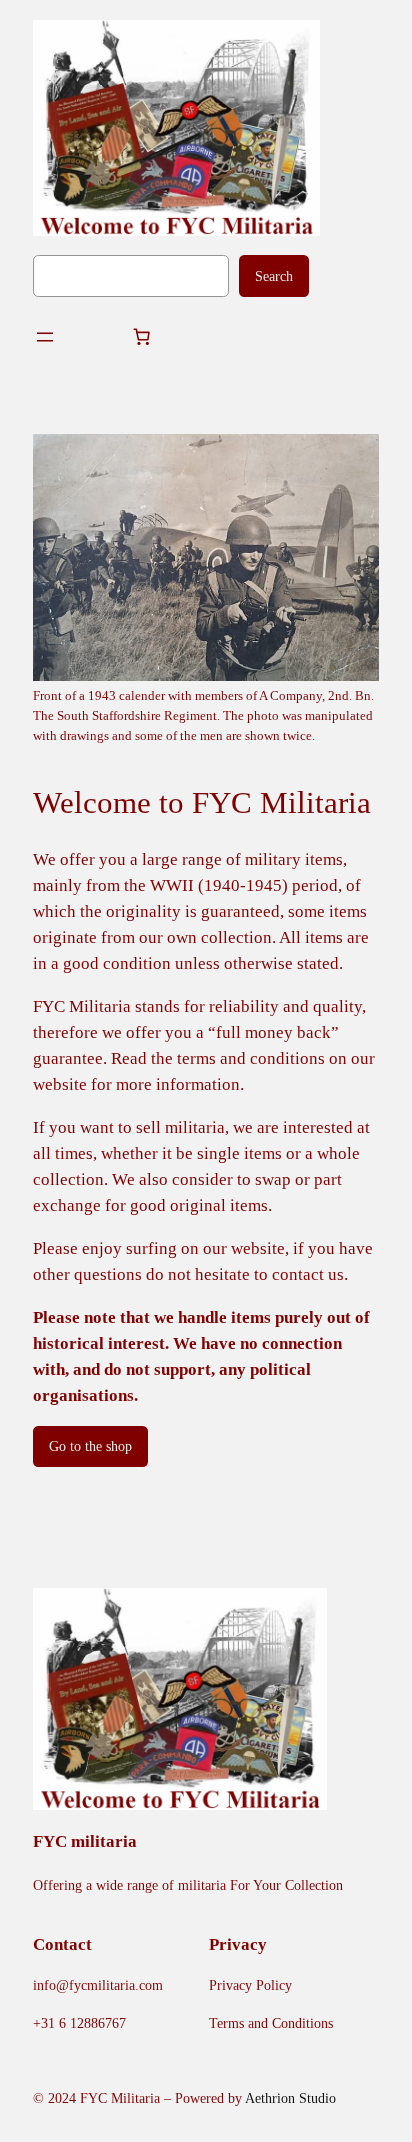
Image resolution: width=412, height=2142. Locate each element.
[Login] (93, 337)
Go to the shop (90, 1446)
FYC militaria (85, 1841)
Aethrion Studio (290, 2098)
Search (274, 276)
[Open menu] (45, 337)
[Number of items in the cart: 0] (142, 337)
